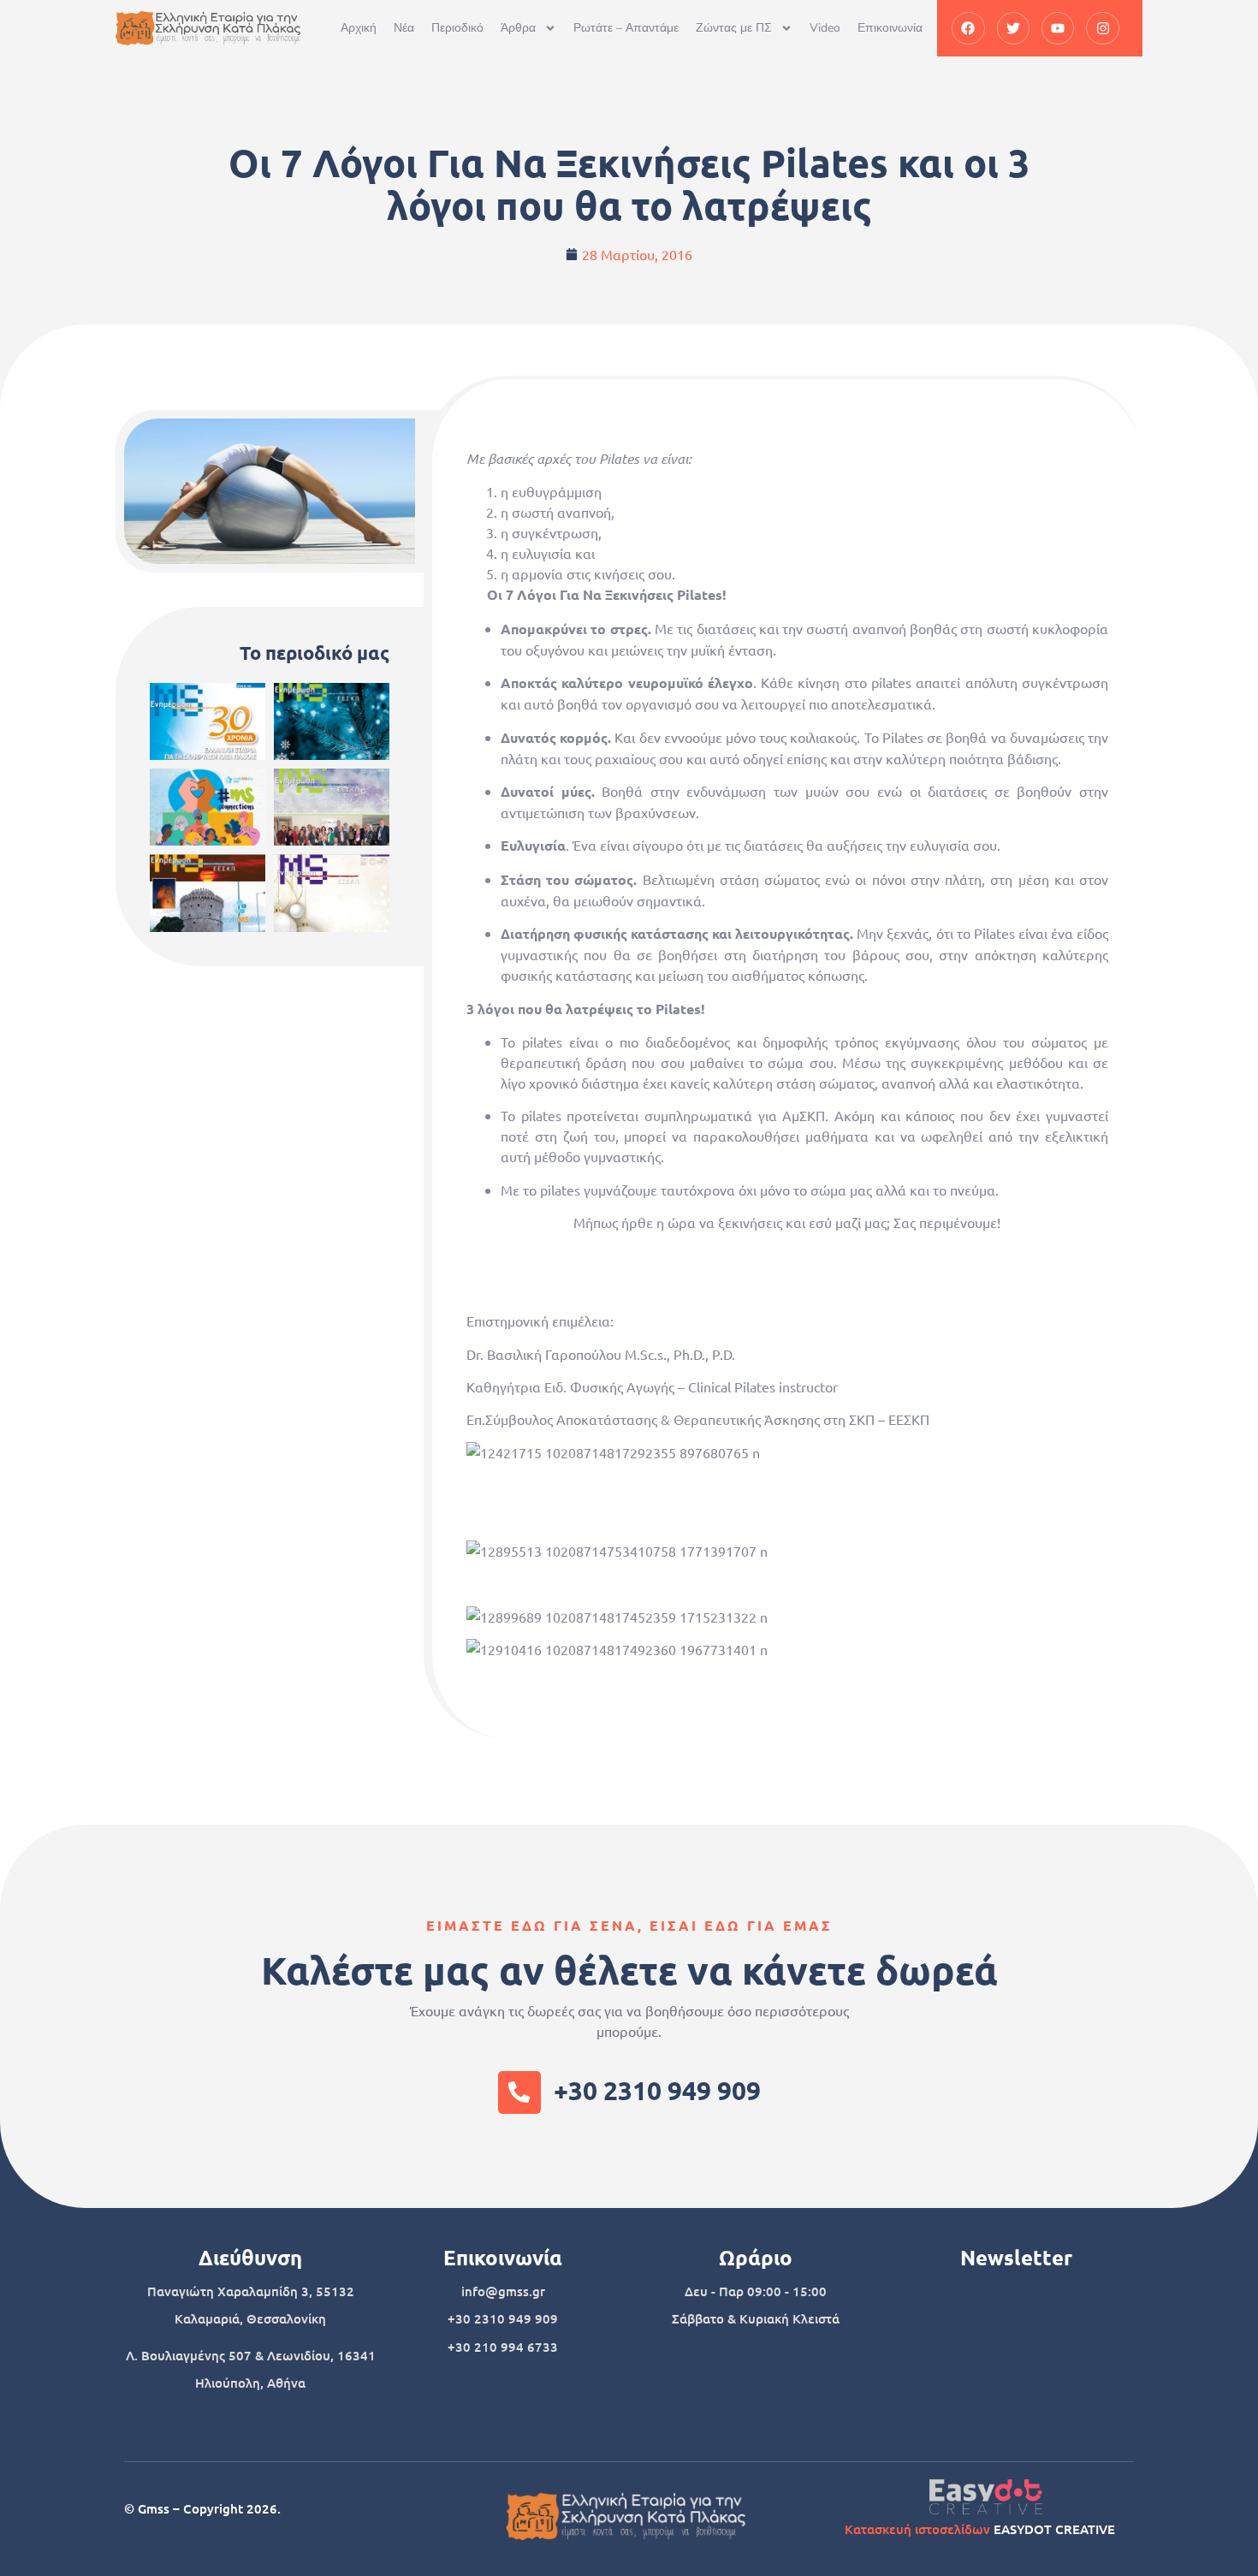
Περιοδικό (457, 28)
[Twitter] (1013, 28)
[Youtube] (1058, 28)
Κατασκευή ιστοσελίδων (917, 2529)
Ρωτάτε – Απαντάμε (626, 28)
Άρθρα (518, 28)
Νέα (404, 28)
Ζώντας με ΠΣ (734, 28)
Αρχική (359, 28)
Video (825, 28)
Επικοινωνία (890, 28)
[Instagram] (1102, 28)
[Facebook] (968, 28)
